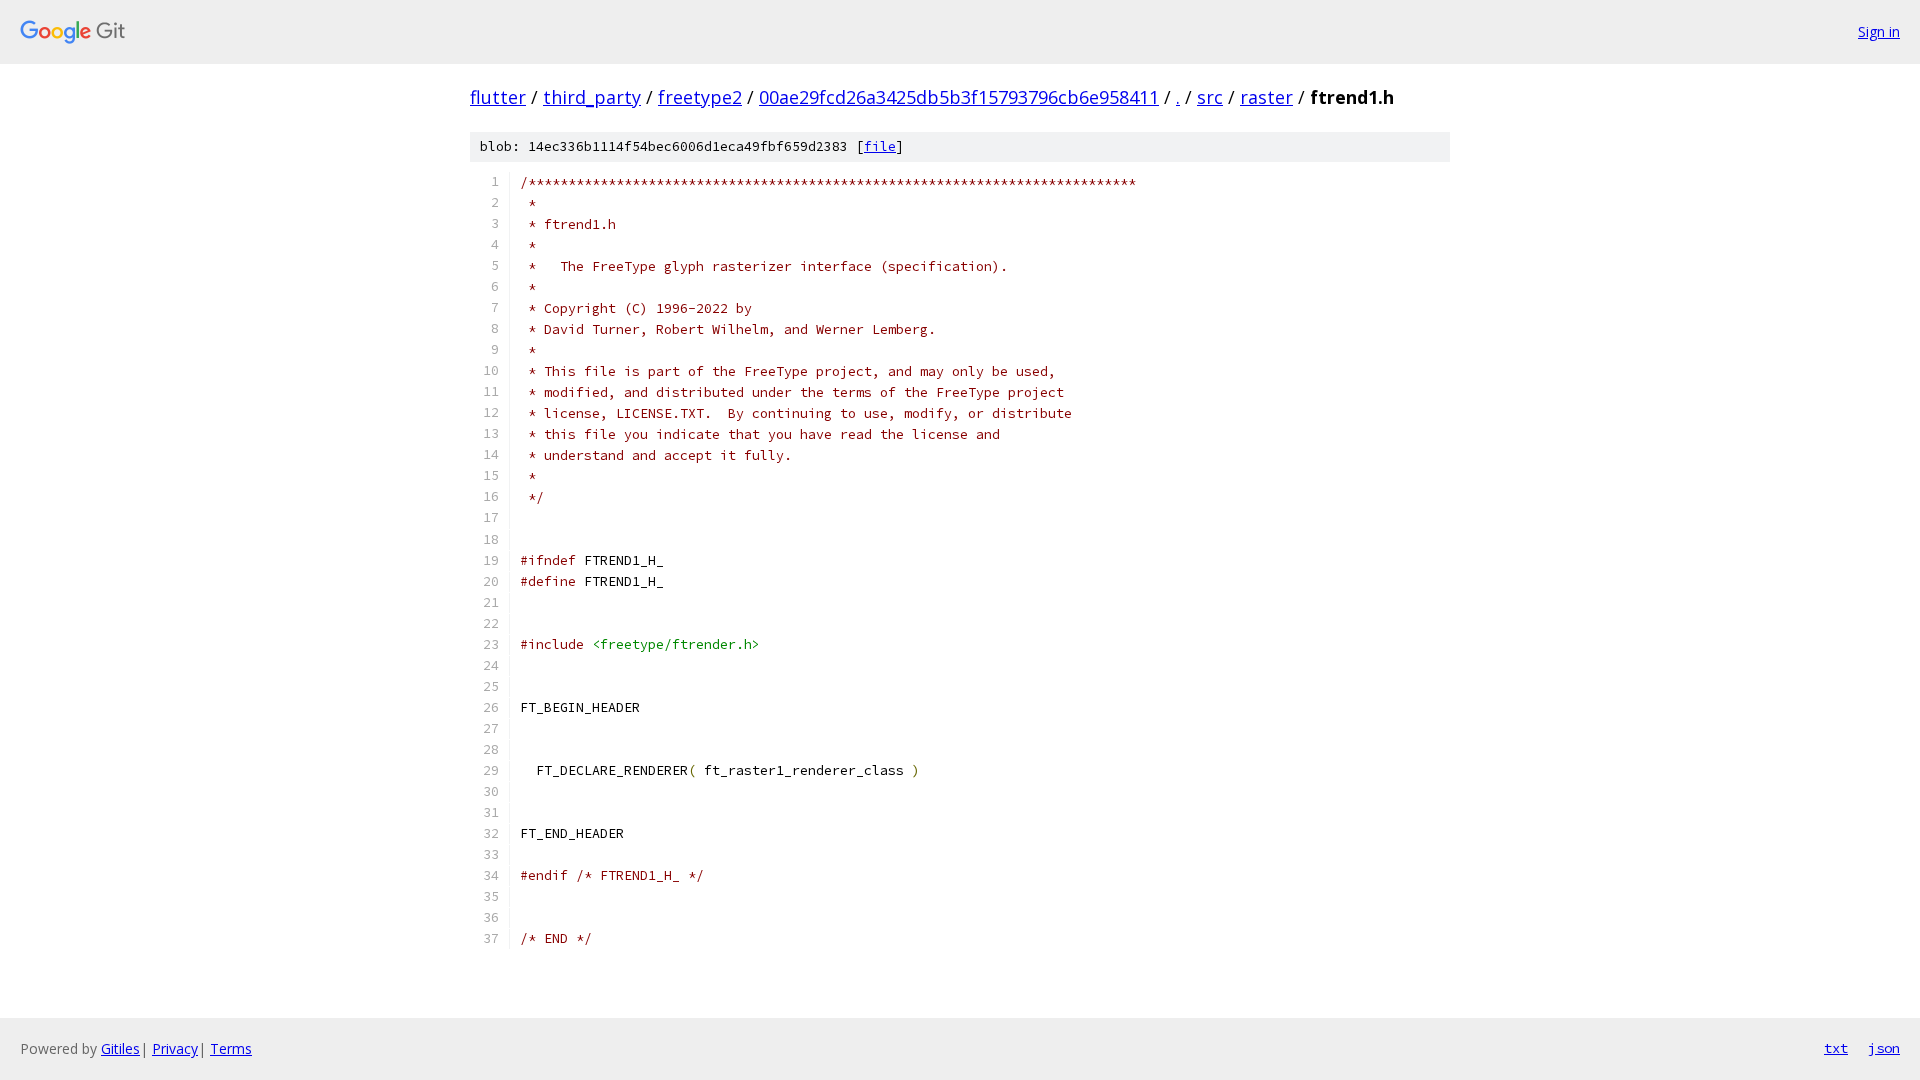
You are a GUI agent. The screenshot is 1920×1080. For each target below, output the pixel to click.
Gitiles (120, 1048)
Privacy (175, 1048)
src (1210, 97)
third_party (592, 97)
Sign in (1879, 31)
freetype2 (700, 97)
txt (1836, 1048)
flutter (498, 97)
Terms (231, 1048)
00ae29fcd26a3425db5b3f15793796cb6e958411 (959, 97)
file (880, 146)
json (1884, 1048)
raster (1266, 97)
